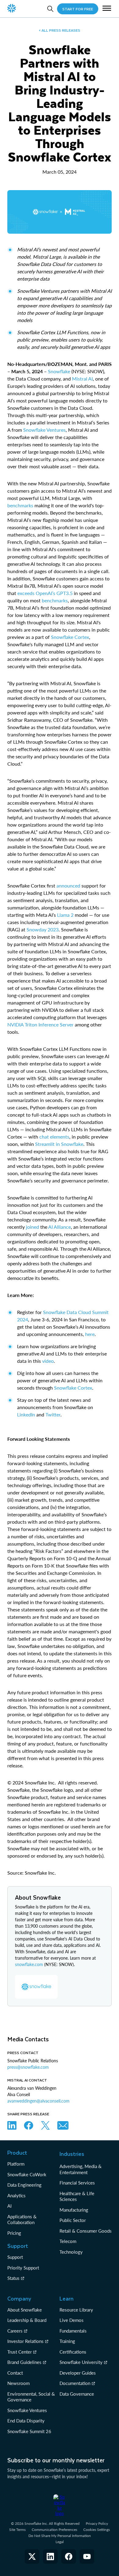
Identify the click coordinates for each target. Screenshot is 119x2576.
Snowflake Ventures (27, 2410)
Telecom (68, 2241)
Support (15, 2257)
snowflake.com (29, 1964)
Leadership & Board (27, 2320)
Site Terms (17, 2530)
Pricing (14, 2233)
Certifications (73, 2352)
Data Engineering (24, 2185)
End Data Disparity (26, 2421)
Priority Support (23, 2268)
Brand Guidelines (24, 2362)
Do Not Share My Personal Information (60, 2536)
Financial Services (77, 2183)
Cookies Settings (97, 2530)
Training (67, 2341)
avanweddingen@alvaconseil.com (38, 2101)
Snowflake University (81, 2362)
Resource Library (76, 2310)
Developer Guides (78, 2373)
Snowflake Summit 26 (29, 2431)
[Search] (50, 9)
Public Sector (73, 2220)
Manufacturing (74, 2210)
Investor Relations (25, 2341)
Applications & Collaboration (22, 2220)
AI (9, 2206)
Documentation (75, 2383)
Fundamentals (73, 2331)
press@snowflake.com (28, 2067)
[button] (107, 9)
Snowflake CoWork (27, 2174)
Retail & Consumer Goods (86, 2231)
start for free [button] (78, 9)
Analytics (16, 2195)
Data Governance (77, 2394)
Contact (15, 2373)
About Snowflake (25, 2310)
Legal (60, 2542)
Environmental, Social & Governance (31, 2397)
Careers (15, 2331)
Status (13, 2278)
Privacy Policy (97, 2523)
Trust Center (20, 2352)
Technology (71, 2252)
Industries (72, 2154)
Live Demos (72, 2320)
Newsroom (18, 2383)
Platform (16, 2164)
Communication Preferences (54, 2530)
